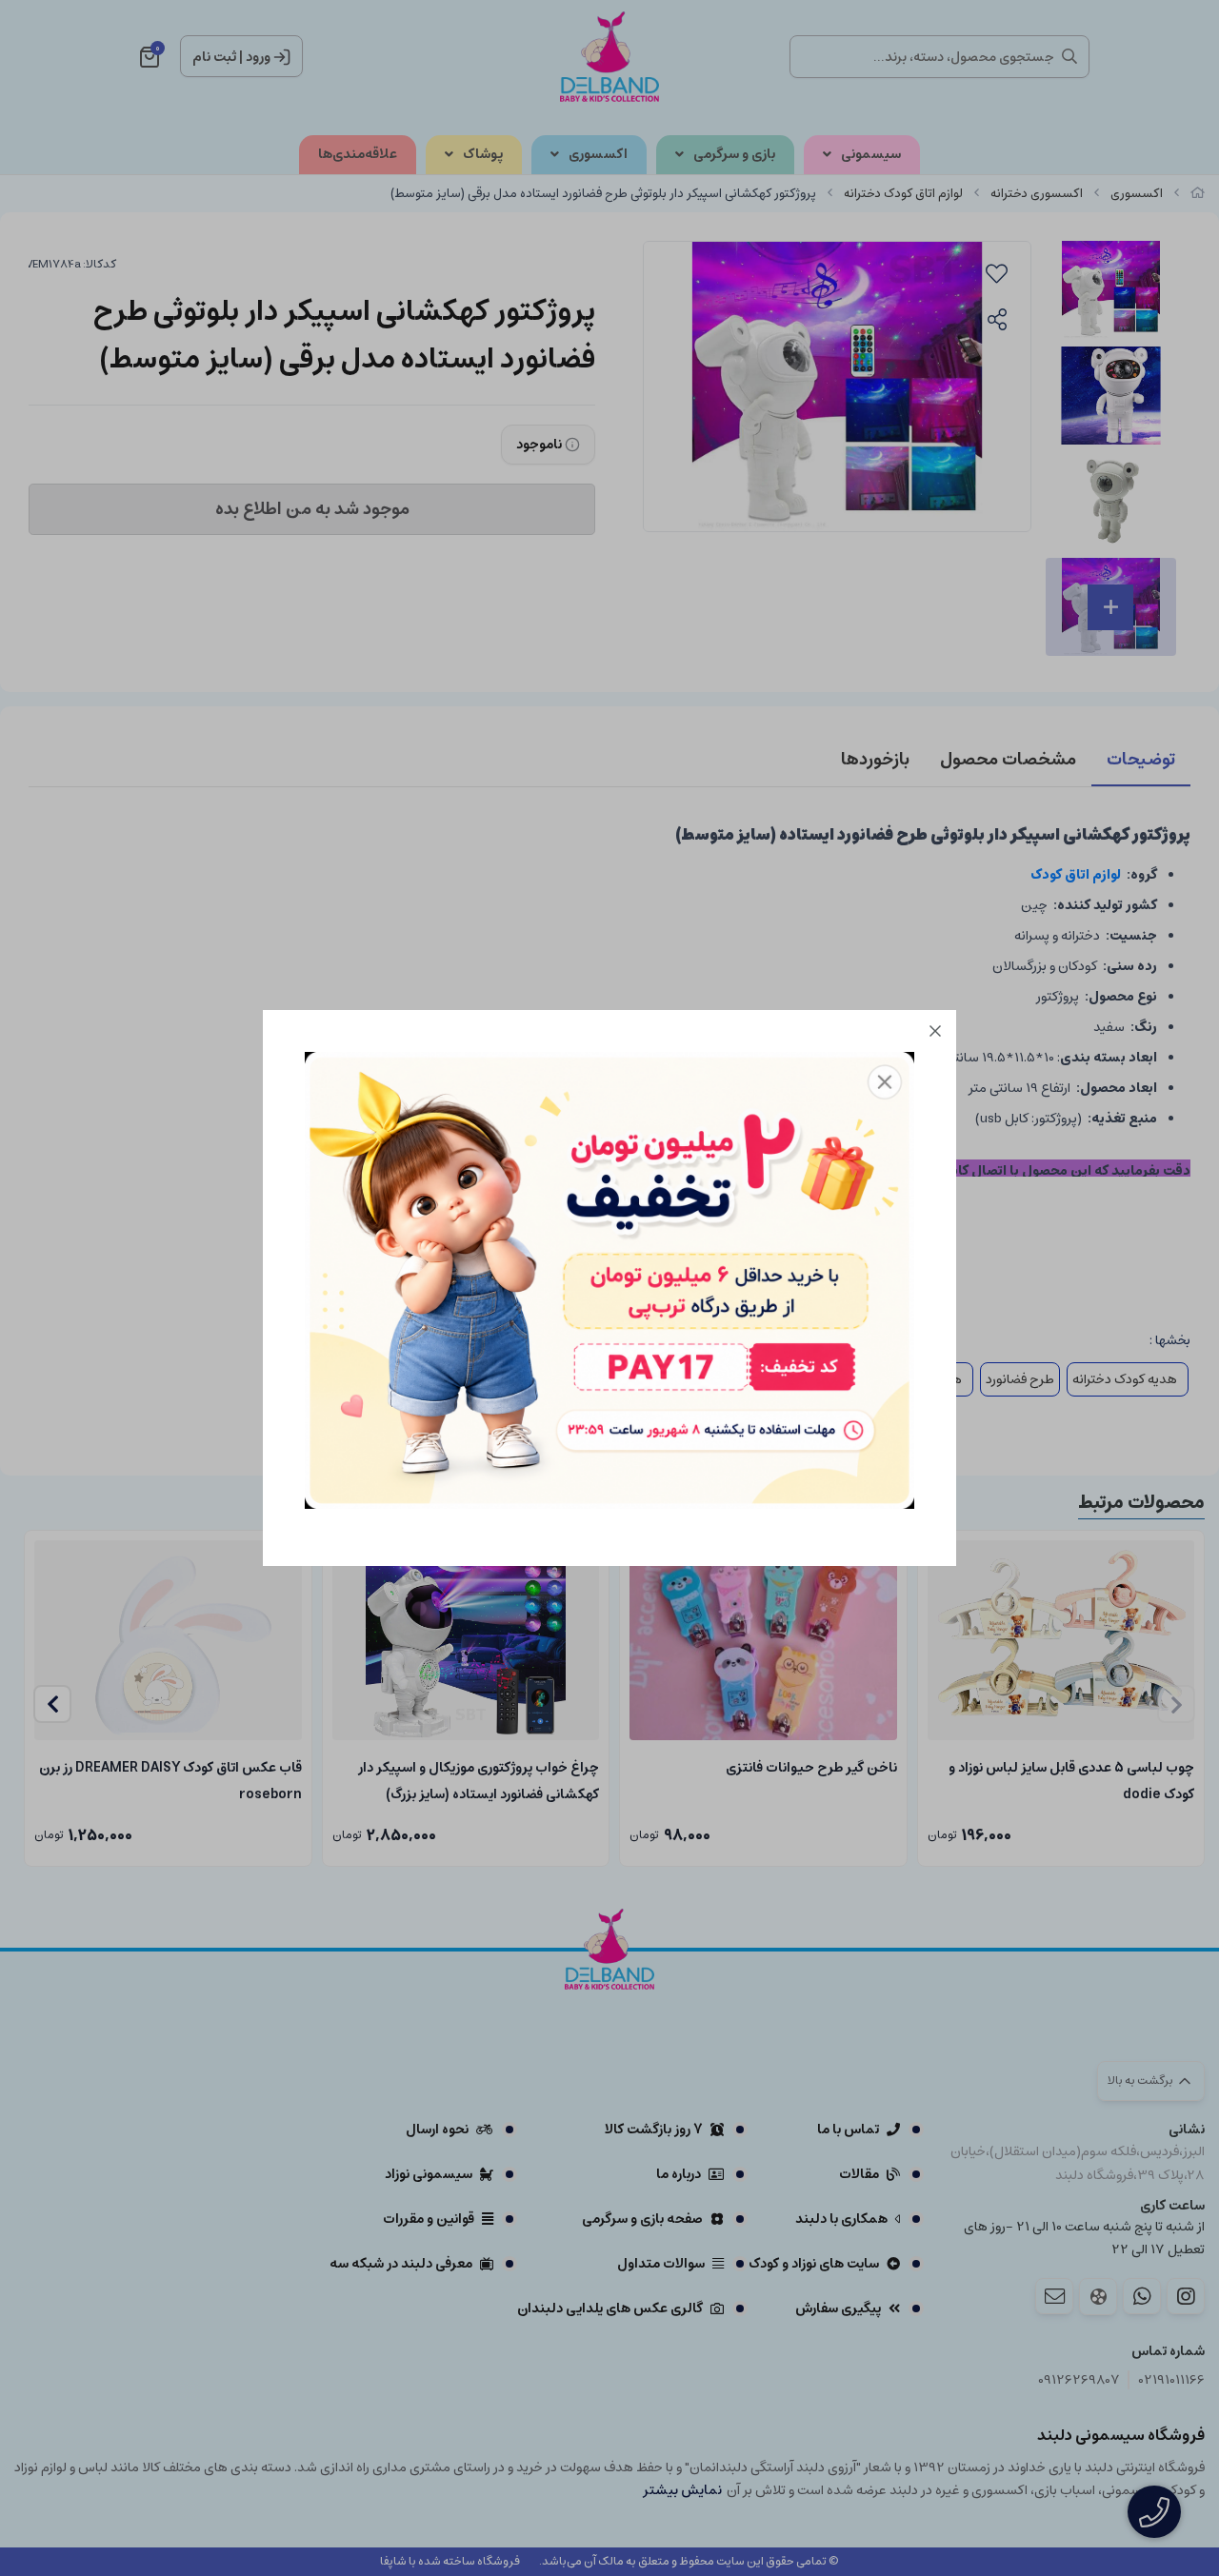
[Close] (935, 1031)
